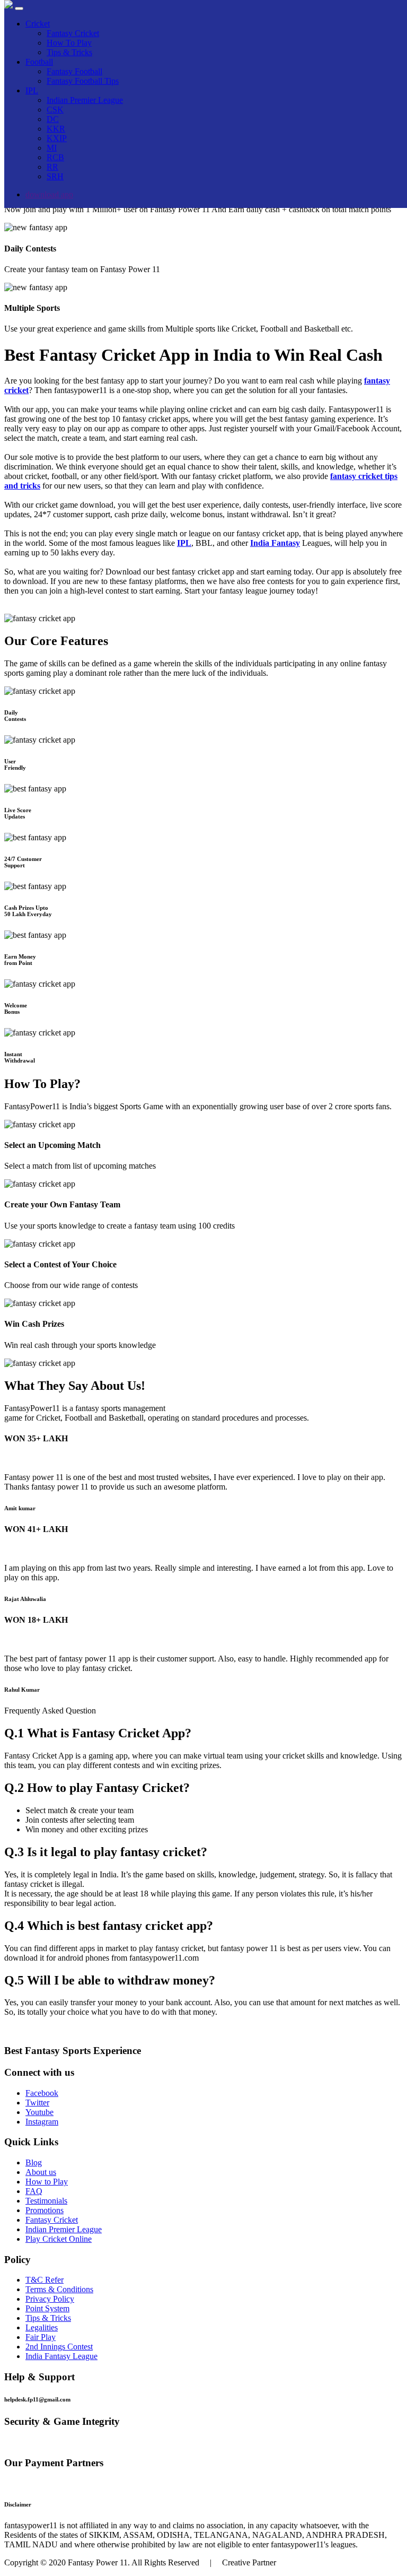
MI (52, 148)
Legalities (42, 2327)
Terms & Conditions (59, 2289)
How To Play (69, 43)
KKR (56, 129)
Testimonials (46, 2201)
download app (49, 194)
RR (52, 167)
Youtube (39, 2112)
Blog (34, 2162)
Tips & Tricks (69, 52)
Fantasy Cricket (73, 33)
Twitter (37, 2103)
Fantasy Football (74, 71)
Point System (47, 2308)
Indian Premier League (85, 100)
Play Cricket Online (59, 2239)
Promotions (45, 2210)
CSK (55, 110)
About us (41, 2172)
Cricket (38, 24)
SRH (55, 176)
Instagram (42, 2122)
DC (53, 119)
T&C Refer (45, 2280)
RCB (55, 157)
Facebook (42, 2093)
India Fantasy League (61, 2356)
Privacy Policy (50, 2299)
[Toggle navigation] (19, 8)
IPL (32, 90)
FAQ (34, 2191)
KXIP (57, 138)
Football (39, 62)
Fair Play (41, 2337)
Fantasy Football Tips (83, 81)
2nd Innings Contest (59, 2347)
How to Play (47, 2182)
